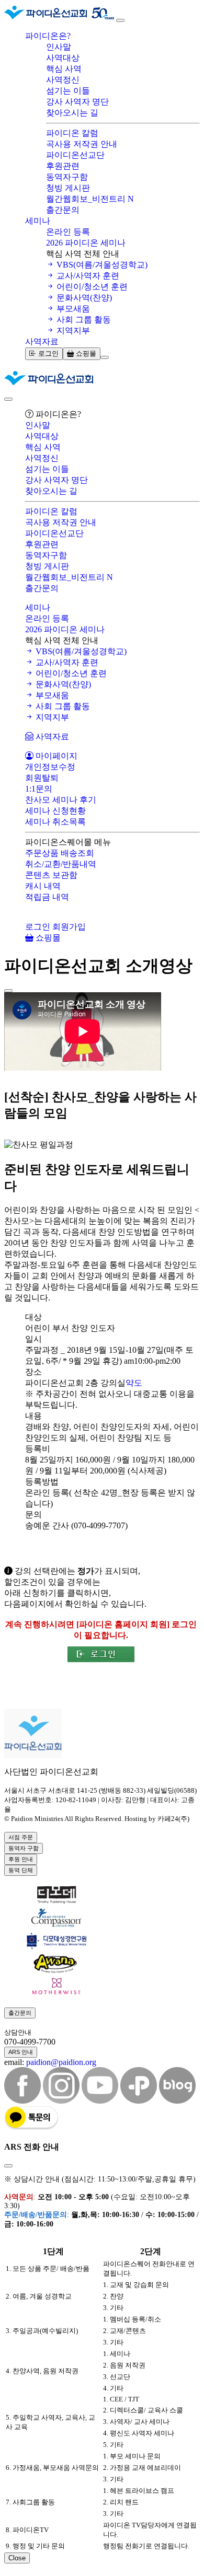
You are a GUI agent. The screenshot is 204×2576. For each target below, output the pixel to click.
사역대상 (63, 58)
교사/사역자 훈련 (87, 276)
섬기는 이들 (68, 91)
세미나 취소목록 (55, 822)
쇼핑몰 (85, 353)
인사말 (59, 47)
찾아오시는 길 (72, 113)
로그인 (47, 353)
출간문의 (63, 210)
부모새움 (72, 309)
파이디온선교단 (75, 155)
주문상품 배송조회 (60, 853)
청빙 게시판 (68, 188)
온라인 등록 (68, 232)
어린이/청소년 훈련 (91, 287)
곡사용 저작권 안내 (82, 144)
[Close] (8, 399)
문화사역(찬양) (83, 298)
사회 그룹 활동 (83, 320)
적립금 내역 (47, 897)
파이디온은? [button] (48, 36)
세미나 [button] (38, 221)
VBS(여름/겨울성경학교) (101, 265)
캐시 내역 (43, 886)
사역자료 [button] (42, 341)
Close (17, 2558)
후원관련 (63, 166)
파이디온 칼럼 (72, 133)
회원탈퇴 (42, 778)
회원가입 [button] (69, 927)
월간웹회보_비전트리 (90, 199)
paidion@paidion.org (61, 2062)
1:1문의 (39, 789)
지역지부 (72, 330)
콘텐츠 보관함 (51, 875)
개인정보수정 (50, 767)
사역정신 (63, 80)
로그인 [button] (38, 927)
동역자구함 (67, 177)
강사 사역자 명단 (77, 102)
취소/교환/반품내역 (61, 864)
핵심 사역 (64, 69)
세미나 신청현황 (55, 811)
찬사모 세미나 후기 (61, 800)
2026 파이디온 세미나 (86, 243)
